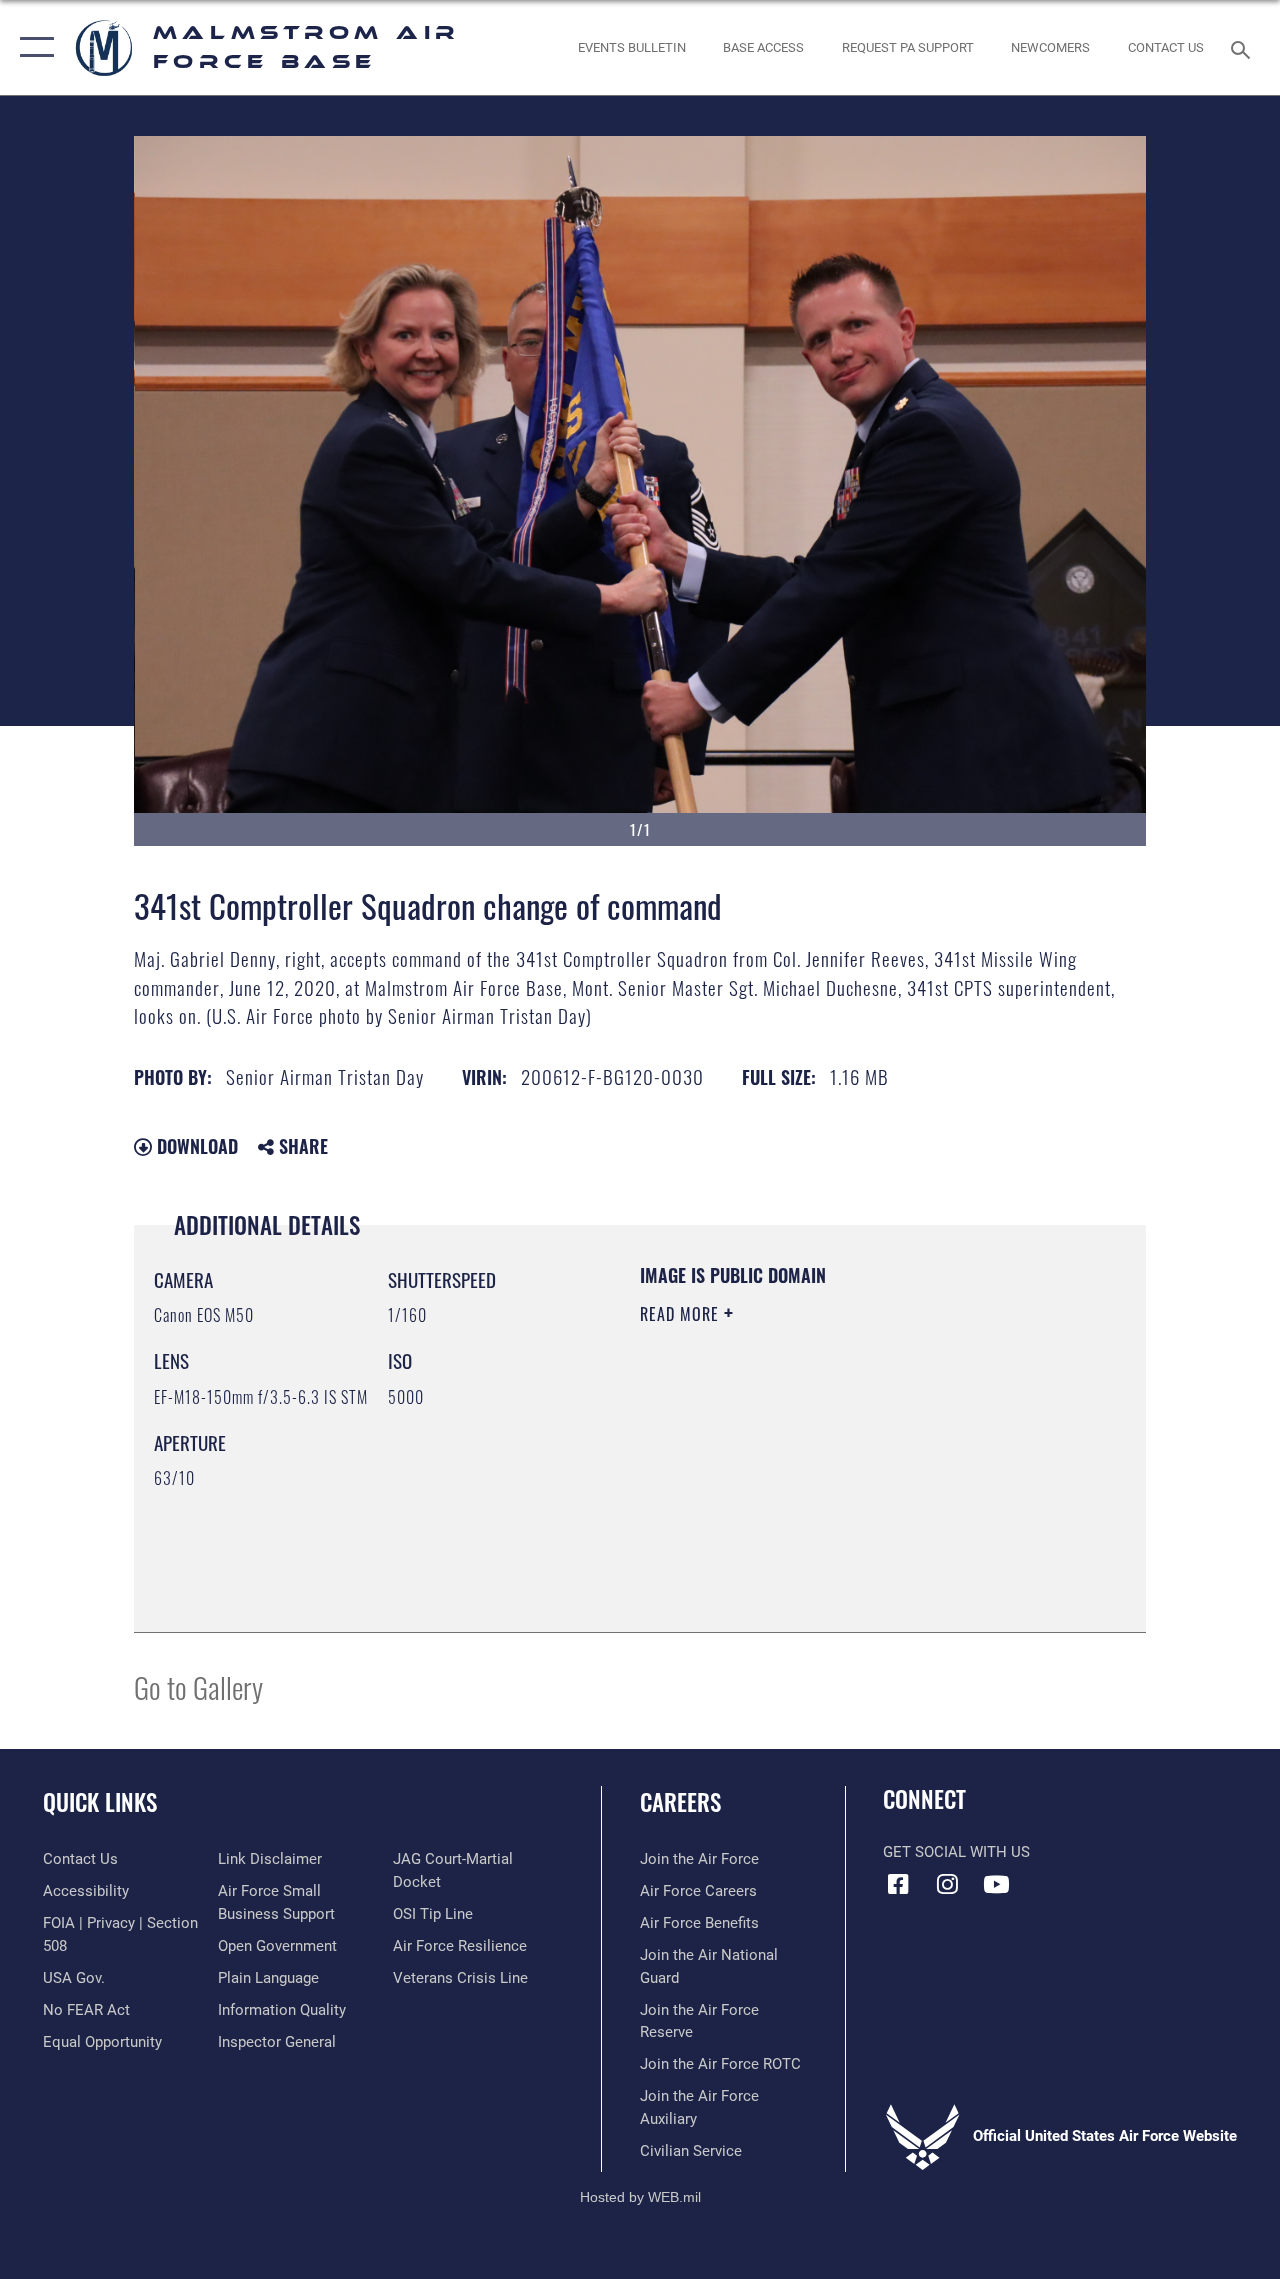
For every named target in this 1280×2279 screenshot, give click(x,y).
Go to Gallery (198, 1686)
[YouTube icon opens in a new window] (996, 1884)
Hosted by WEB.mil (640, 2197)
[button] (32, 47)
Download (195, 1146)
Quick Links (100, 1802)
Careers (680, 1802)
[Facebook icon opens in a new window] (898, 1884)
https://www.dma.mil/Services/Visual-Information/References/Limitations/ (819, 1483)
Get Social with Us (956, 1852)
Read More (682, 1314)
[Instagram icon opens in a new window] (947, 1884)
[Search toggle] (1244, 47)
